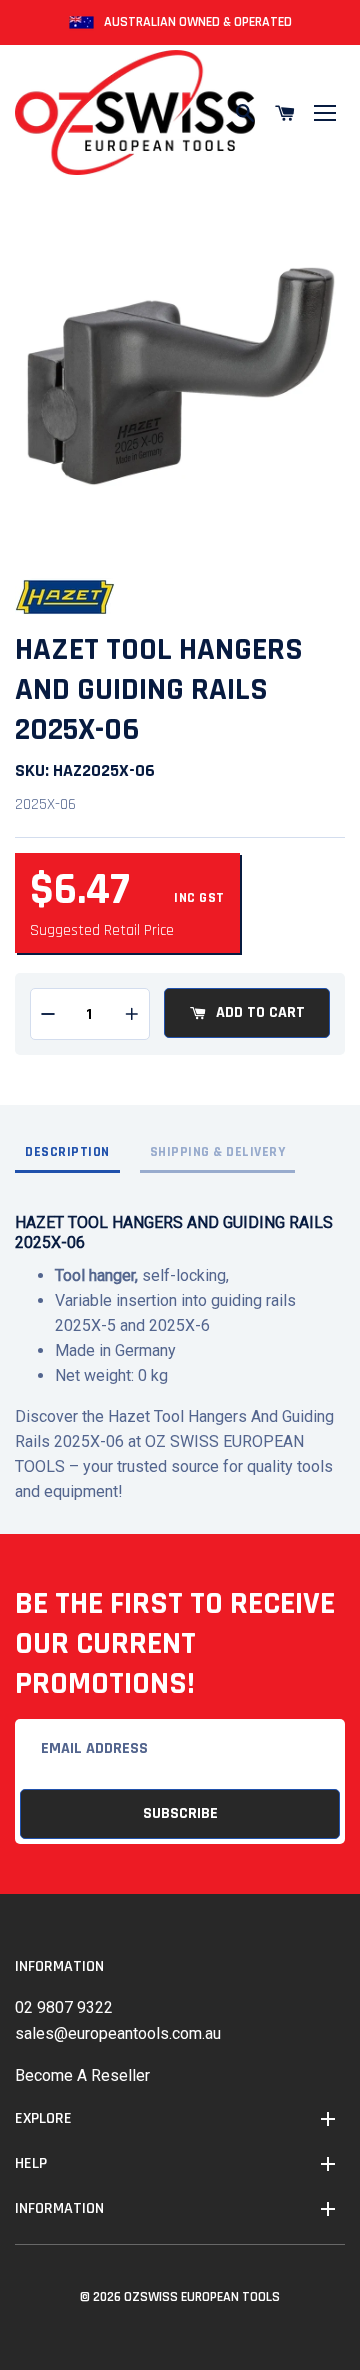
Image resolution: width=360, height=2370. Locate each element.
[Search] (245, 113)
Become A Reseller (82, 2075)
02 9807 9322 (64, 2007)
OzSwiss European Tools (202, 2297)
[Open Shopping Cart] (285, 113)
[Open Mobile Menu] (325, 113)
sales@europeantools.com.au (118, 2033)
